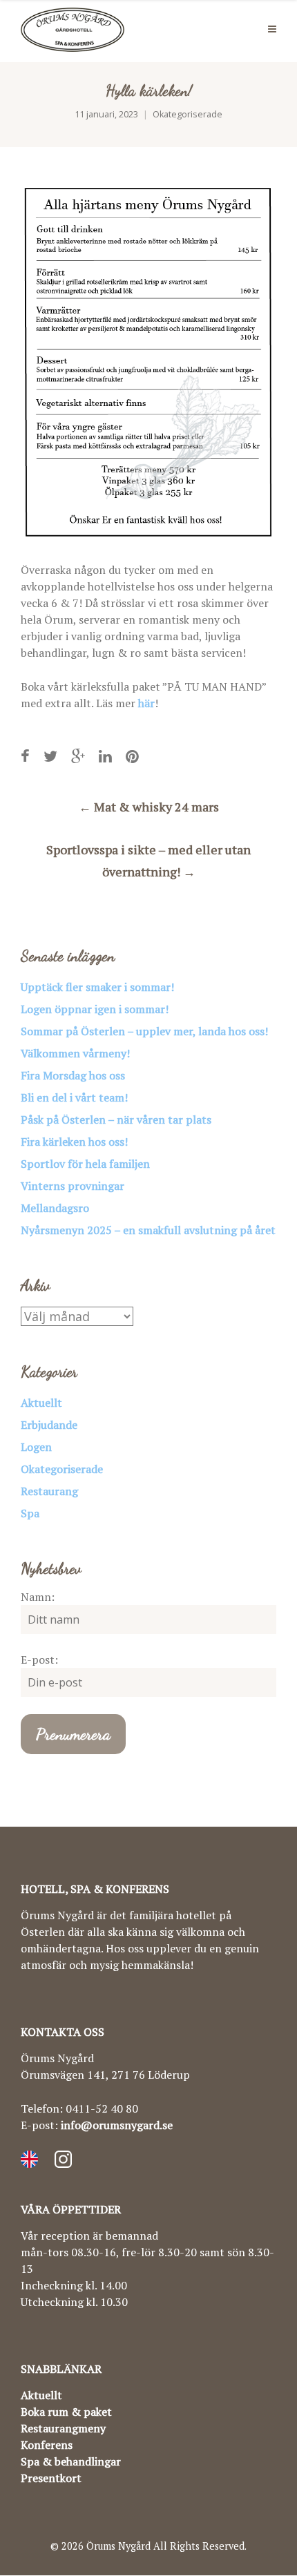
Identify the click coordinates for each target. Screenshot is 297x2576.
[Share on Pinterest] (132, 756)
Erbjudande (49, 1425)
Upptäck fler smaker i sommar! (97, 987)
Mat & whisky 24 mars (149, 807)
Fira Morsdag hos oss (73, 1075)
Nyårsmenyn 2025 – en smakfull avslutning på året (148, 1230)
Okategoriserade (188, 114)
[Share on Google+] (78, 756)
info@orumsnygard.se (117, 2125)
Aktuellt (41, 1403)
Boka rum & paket (66, 2412)
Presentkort (51, 2478)
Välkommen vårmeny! (75, 1053)
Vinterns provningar (73, 1186)
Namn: (38, 1597)
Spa (30, 1513)
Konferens (47, 2445)
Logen (36, 1447)
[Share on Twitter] (50, 756)
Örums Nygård (118, 2546)
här (146, 703)
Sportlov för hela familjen (85, 1164)
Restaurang (49, 1491)
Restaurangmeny (63, 2428)
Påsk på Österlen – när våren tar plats (116, 1119)
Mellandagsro (55, 1208)
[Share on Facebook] (25, 756)
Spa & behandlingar (71, 2461)
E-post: (39, 1660)
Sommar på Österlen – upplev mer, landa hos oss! (144, 1031)
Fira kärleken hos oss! (74, 1142)
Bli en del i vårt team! (74, 1097)
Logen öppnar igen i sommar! (95, 1009)
